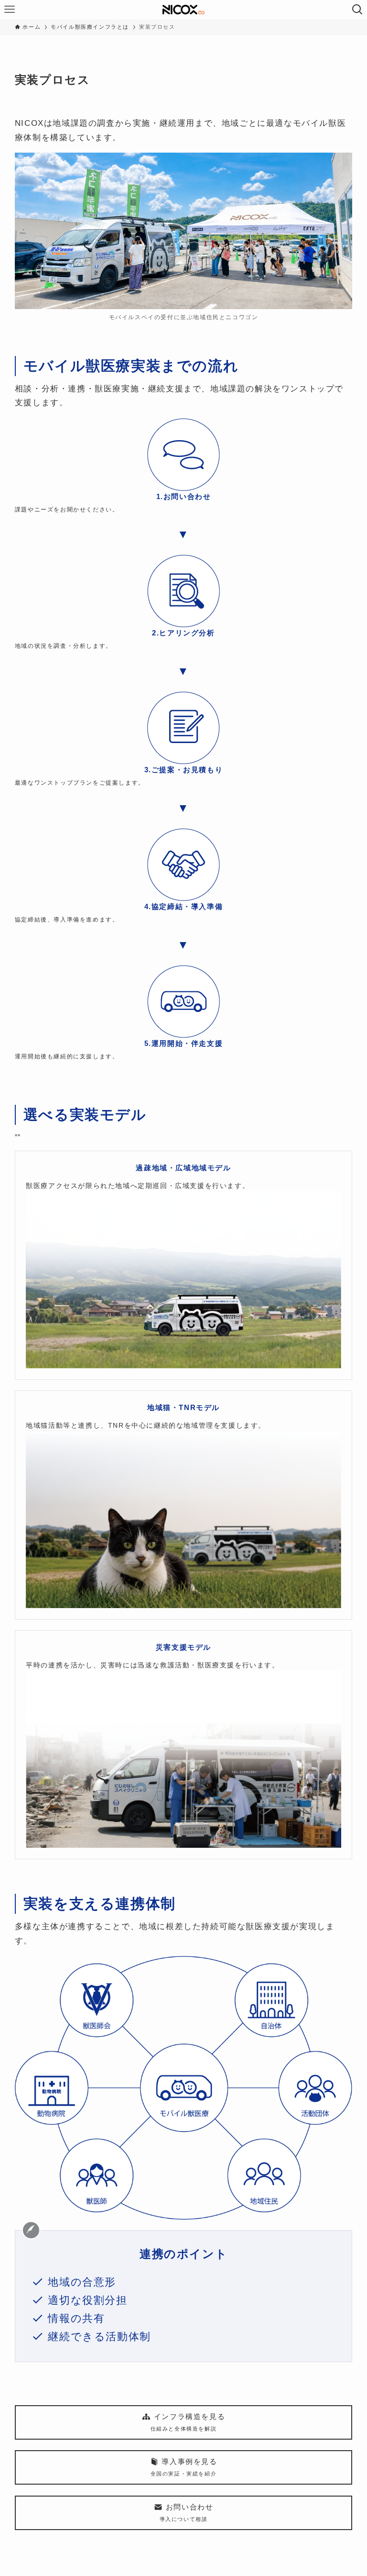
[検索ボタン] (357, 10)
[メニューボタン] (10, 10)
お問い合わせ (187, 2512)
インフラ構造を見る (188, 2422)
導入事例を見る (184, 2467)
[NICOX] (184, 10)
